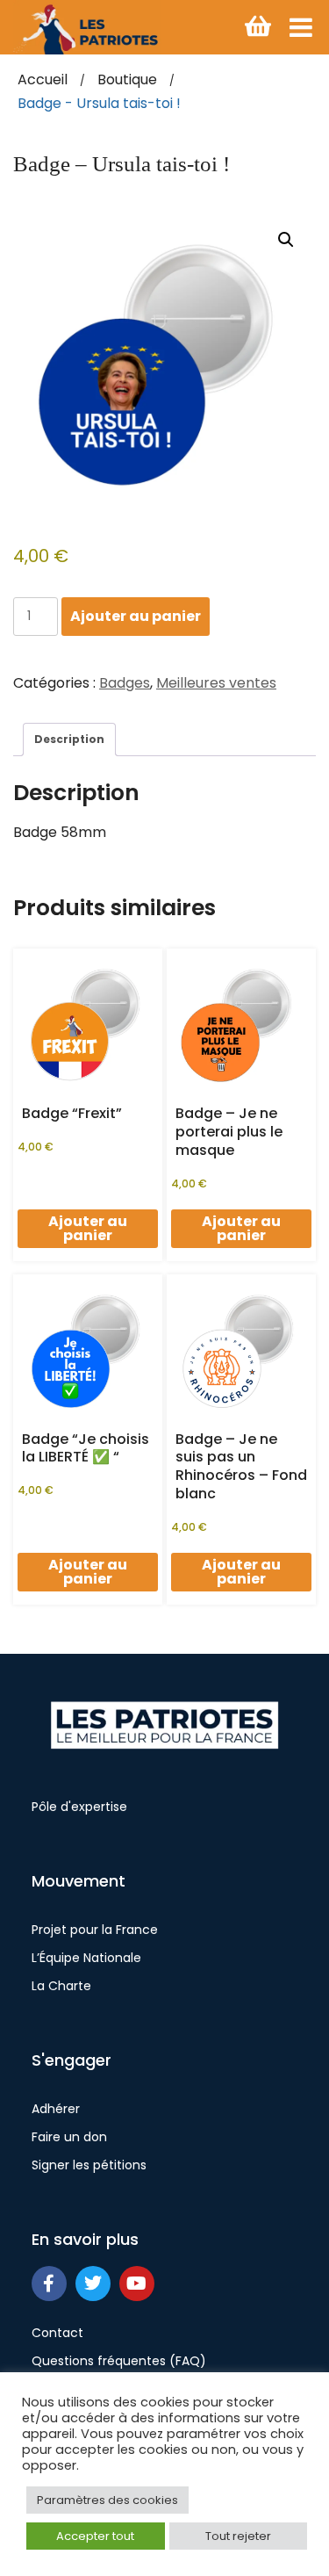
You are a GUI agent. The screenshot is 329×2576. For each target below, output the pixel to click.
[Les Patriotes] (87, 27)
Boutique (127, 79)
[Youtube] (137, 2284)
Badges (125, 683)
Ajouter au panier (136, 616)
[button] (286, 240)
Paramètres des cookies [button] (107, 2500)
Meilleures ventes (216, 683)
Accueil (43, 79)
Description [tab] (69, 739)
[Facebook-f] (49, 2284)
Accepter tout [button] (95, 2536)
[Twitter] (93, 2284)
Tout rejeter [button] (238, 2536)
